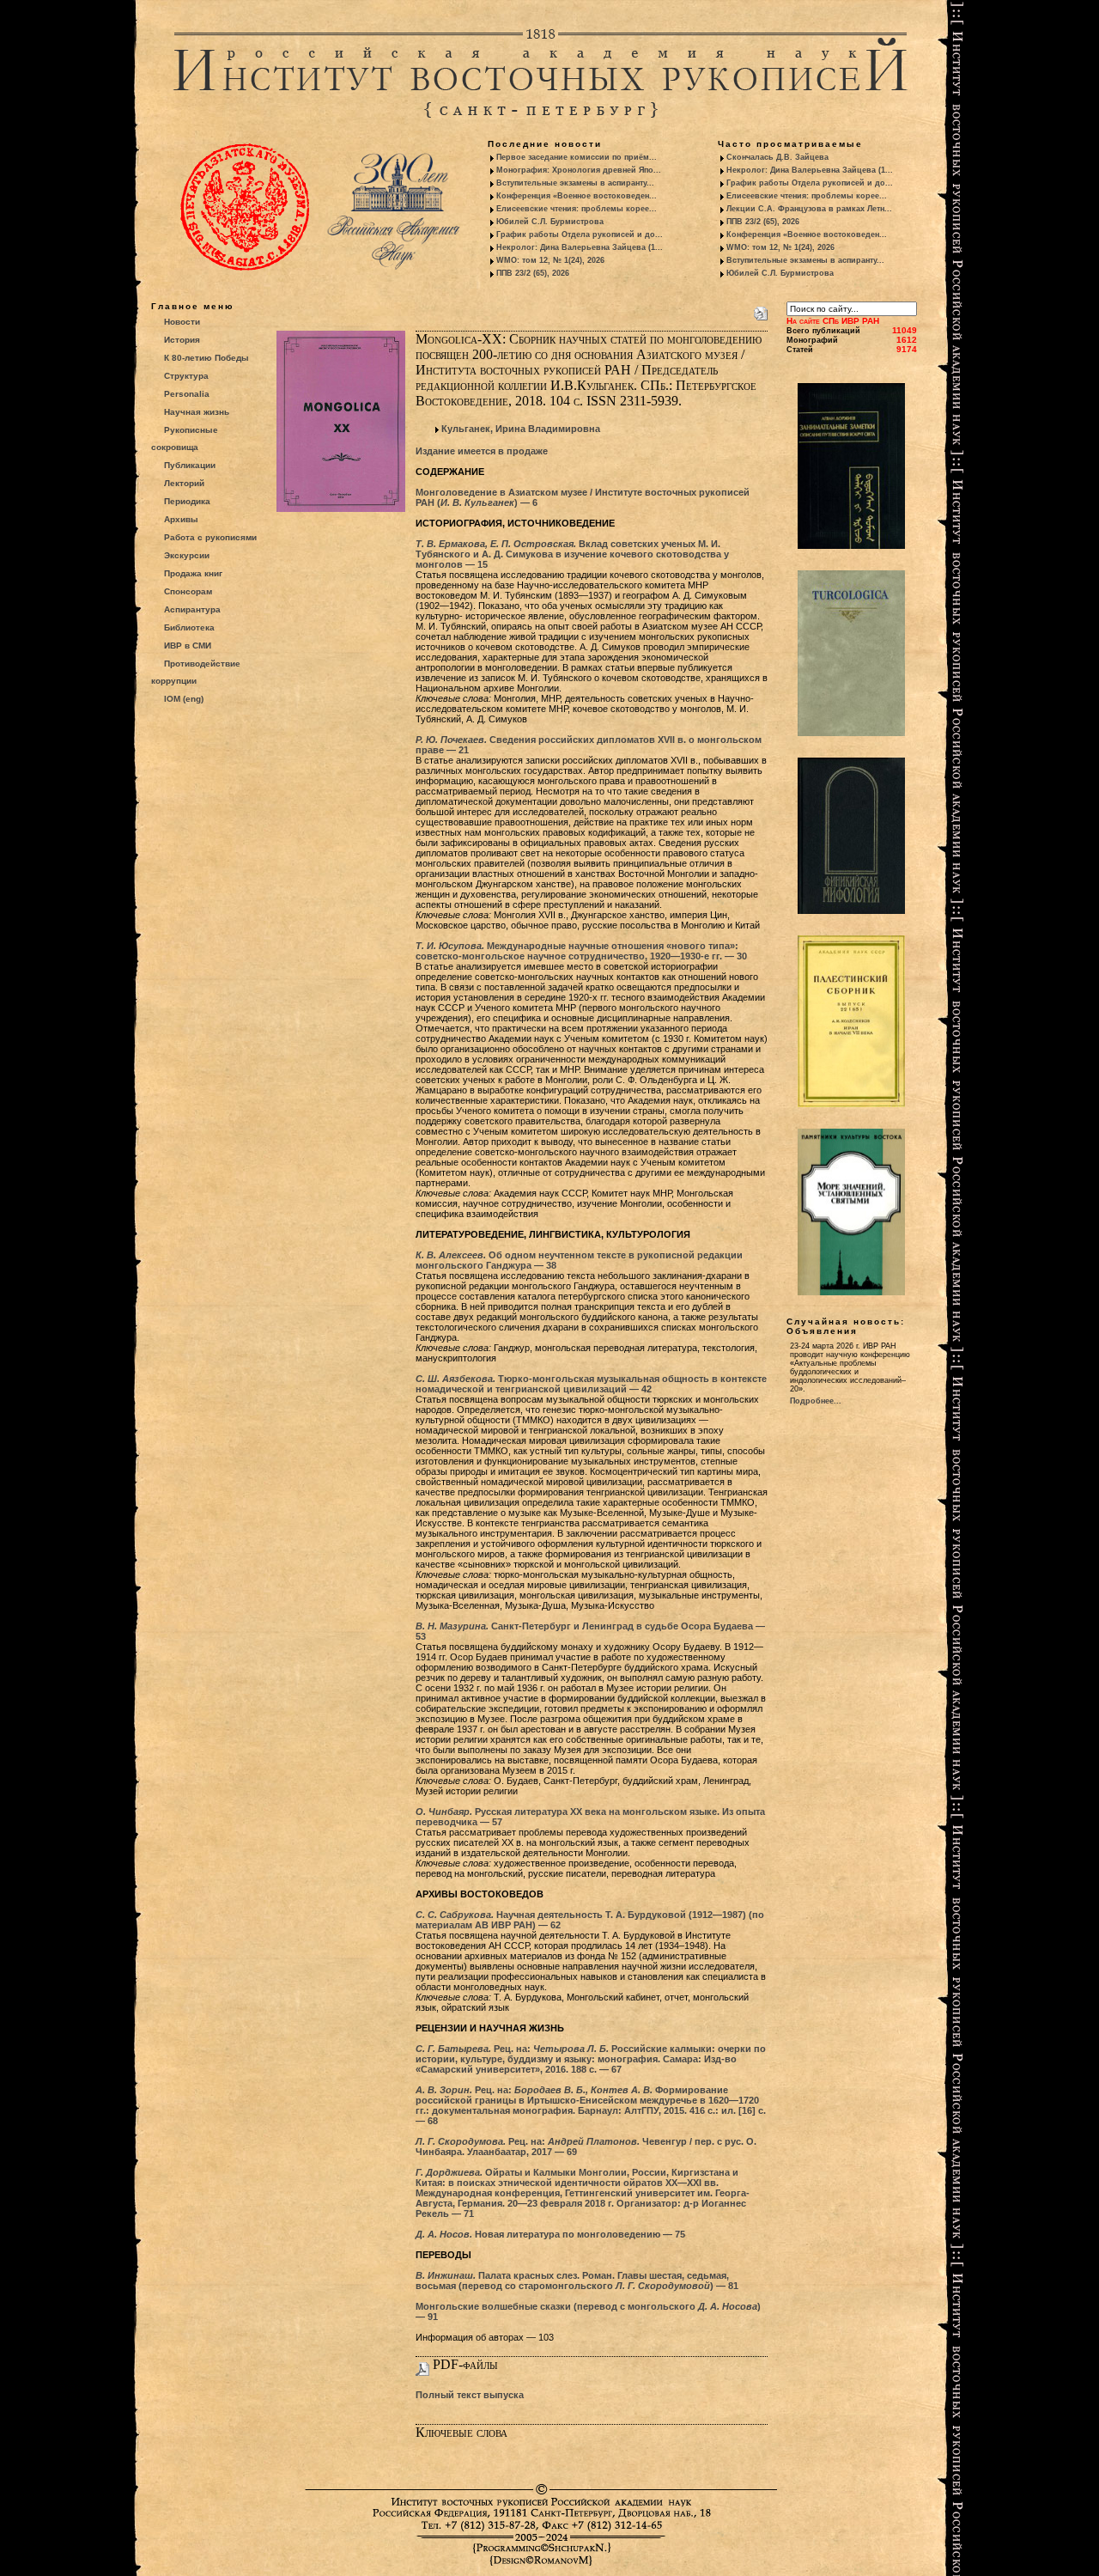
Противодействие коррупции (196, 672)
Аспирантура (192, 609)
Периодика (187, 501)
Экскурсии (187, 555)
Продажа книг (193, 573)
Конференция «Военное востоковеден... (577, 196)
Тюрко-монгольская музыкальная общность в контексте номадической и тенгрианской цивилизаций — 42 (591, 1384)
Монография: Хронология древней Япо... (579, 170)
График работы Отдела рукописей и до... (580, 234)
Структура (186, 376)
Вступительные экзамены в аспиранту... (575, 183)
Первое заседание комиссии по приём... (577, 157)
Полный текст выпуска (470, 2395)
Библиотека (189, 627)
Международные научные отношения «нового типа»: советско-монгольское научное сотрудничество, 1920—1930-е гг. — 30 (581, 951)
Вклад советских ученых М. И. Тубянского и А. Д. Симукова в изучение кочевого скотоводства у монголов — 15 (572, 554)
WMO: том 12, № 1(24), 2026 (550, 260)
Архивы (181, 519)
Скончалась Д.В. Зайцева (777, 157)
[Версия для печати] (761, 310)
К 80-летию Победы (206, 358)
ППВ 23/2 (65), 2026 (533, 273)
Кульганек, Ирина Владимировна (521, 429)
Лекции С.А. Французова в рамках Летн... (809, 209)
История (182, 340)
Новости (182, 322)
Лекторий (184, 483)
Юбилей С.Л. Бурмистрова (550, 222)
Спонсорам (188, 591)
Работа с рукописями (210, 537)
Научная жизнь (197, 412)
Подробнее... (816, 1401)
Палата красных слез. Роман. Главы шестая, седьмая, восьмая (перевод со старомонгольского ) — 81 (577, 2281)
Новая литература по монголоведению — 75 (550, 2234)
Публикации (190, 465)
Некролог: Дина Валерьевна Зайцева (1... (580, 247)
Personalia (187, 394)
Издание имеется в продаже (482, 451)
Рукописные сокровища (185, 438)
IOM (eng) (184, 699)
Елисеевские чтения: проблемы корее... (577, 209)
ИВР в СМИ (188, 646)
